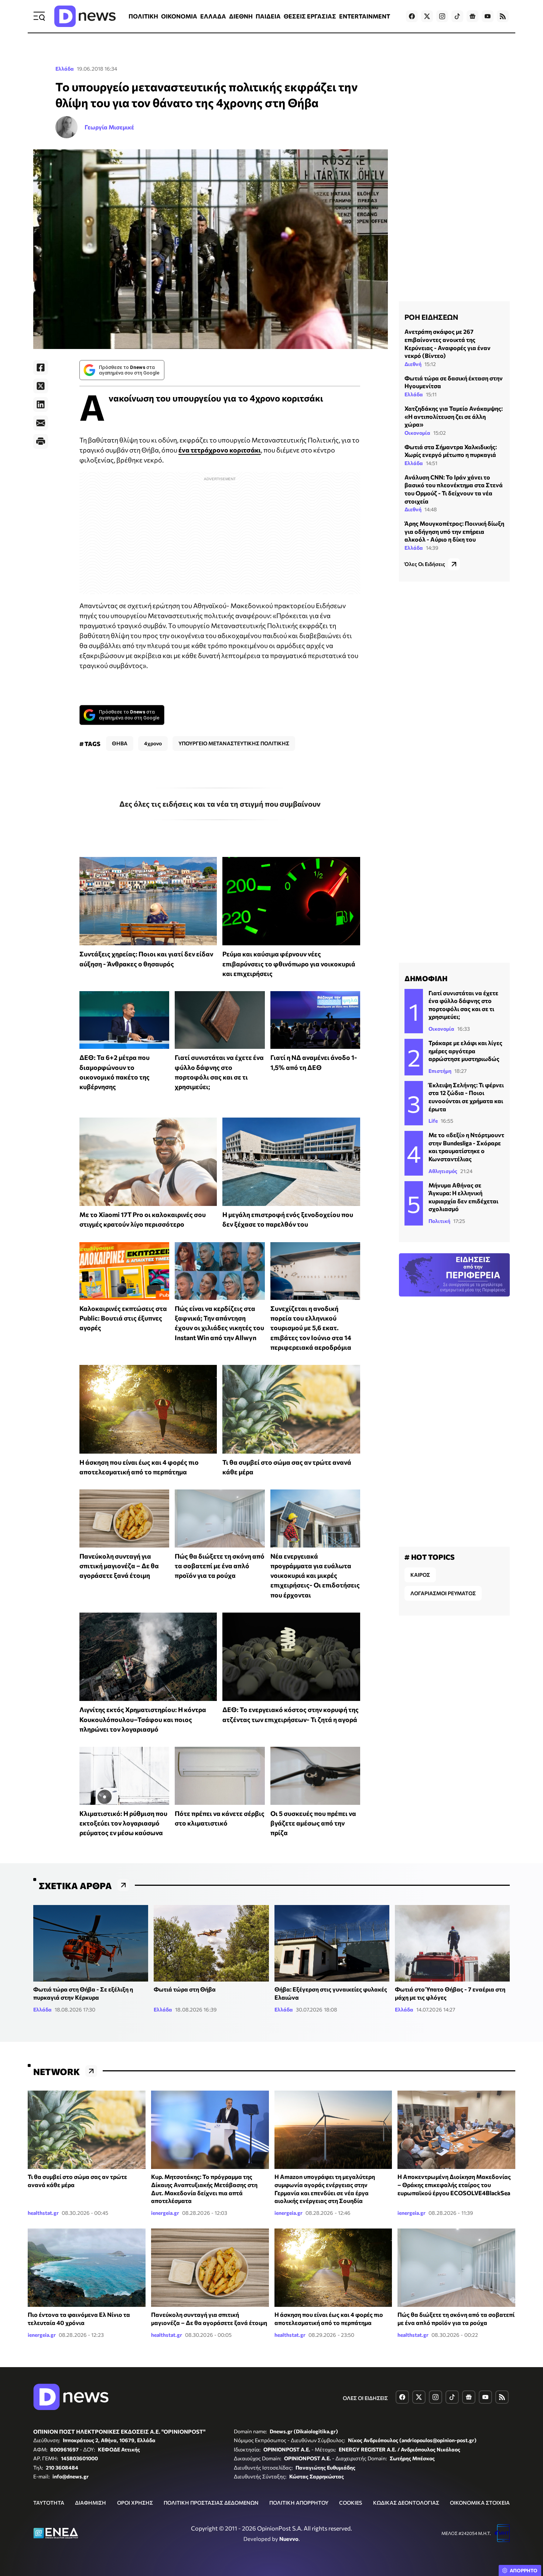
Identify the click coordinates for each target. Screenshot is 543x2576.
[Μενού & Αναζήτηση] (39, 16)
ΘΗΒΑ (120, 743)
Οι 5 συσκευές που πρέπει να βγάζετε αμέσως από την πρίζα (313, 1823)
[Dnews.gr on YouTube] (488, 16)
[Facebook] (41, 367)
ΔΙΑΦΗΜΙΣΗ (90, 2503)
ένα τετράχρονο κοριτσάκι (220, 450)
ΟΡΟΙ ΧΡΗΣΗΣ (135, 2503)
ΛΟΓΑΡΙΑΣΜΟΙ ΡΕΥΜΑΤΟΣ (443, 1593)
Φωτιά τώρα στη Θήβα (185, 1989)
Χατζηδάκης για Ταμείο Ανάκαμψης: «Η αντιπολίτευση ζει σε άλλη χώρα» (454, 416)
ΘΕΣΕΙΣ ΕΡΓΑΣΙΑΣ (310, 16)
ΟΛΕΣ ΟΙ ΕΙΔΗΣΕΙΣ (365, 2398)
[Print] (41, 441)
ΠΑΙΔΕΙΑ (268, 16)
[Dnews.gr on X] (427, 16)
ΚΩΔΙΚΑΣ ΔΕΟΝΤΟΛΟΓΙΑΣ (406, 2503)
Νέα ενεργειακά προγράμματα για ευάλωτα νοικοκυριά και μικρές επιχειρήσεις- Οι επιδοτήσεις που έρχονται (315, 1575)
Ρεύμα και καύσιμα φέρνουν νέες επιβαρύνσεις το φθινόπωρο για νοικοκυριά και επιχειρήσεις (289, 964)
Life (433, 1121)
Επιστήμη (440, 1071)
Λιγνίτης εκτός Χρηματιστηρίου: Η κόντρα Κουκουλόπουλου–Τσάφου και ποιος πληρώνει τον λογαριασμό (143, 1719)
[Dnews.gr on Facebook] (412, 16)
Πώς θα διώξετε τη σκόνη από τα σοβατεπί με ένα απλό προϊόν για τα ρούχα (220, 1566)
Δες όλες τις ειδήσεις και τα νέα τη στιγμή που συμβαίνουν (220, 804)
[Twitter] (41, 386)
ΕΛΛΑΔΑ (213, 16)
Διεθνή (413, 364)
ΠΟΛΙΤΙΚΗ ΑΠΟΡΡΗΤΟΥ (299, 2503)
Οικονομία (417, 432)
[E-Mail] (41, 423)
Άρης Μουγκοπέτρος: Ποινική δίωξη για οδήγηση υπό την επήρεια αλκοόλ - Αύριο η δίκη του (454, 531)
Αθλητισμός (443, 1171)
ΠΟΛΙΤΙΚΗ (143, 16)
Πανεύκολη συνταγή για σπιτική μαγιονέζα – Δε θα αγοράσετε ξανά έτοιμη (119, 1566)
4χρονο (153, 743)
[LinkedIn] (41, 404)
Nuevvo (289, 2539)
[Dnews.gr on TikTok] (457, 16)
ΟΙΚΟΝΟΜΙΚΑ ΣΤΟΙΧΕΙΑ (480, 2503)
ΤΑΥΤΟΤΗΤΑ (49, 2503)
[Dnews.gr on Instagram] (442, 16)
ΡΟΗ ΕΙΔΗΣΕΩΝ (431, 317)
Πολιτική (439, 1221)
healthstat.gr (43, 2213)
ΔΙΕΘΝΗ (241, 16)
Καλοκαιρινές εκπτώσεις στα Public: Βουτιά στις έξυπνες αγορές (123, 1318)
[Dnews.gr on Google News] (472, 16)
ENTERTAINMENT (365, 16)
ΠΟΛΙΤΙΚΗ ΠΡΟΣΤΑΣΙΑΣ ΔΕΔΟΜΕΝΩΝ (211, 2503)
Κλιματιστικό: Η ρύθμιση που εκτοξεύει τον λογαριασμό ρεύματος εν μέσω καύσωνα (123, 1823)
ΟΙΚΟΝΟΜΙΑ (179, 16)
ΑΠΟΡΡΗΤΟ (524, 2570)
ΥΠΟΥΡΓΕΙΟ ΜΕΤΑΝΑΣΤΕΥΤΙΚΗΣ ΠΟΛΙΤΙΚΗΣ (234, 743)
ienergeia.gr (165, 2213)
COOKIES (351, 2503)
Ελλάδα (65, 69)
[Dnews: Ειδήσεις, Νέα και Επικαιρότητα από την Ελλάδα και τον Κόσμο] (85, 16)
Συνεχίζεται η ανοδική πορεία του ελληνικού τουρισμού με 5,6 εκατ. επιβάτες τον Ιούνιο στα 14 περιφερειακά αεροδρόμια (311, 1328)
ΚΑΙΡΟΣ (420, 1575)
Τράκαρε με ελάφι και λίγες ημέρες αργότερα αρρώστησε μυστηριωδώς (465, 1051)
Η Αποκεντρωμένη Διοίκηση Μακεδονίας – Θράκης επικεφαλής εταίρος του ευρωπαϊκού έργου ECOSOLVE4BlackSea (454, 2184)
